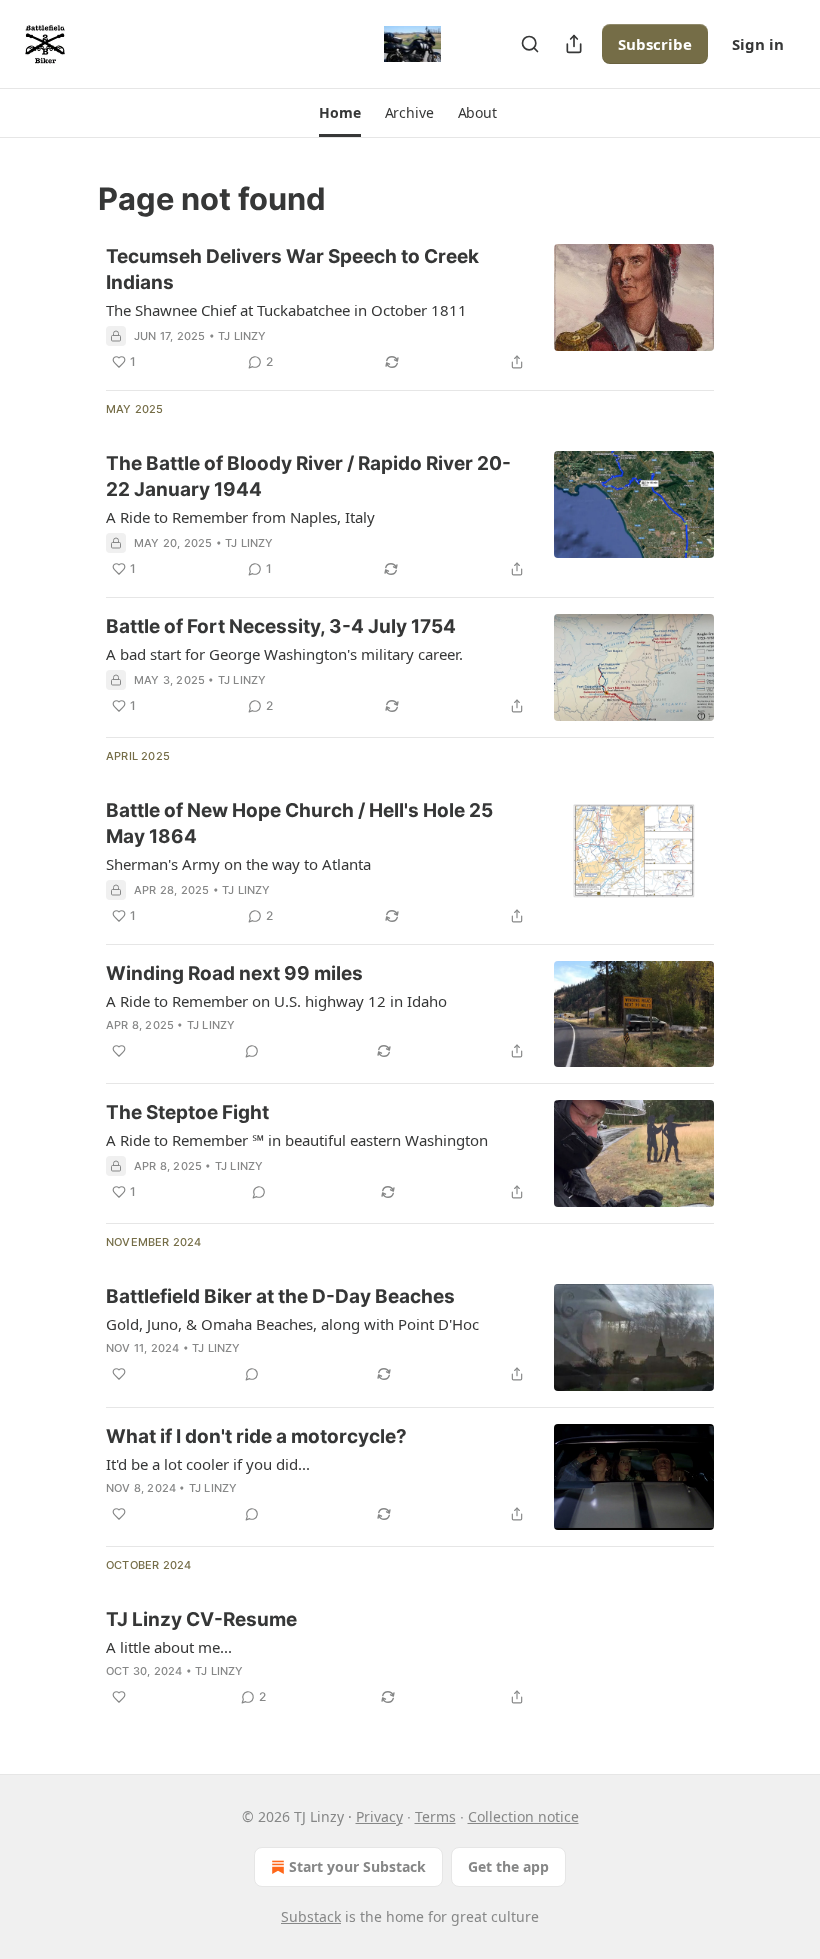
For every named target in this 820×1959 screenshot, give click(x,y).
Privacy (379, 1816)
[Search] (530, 44)
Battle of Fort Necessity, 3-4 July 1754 (281, 626)
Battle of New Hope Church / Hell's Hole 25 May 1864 (299, 823)
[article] (410, 309)
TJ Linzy (242, 336)
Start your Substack (357, 1866)
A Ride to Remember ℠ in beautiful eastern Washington (297, 1140)
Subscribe (655, 44)
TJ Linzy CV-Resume (201, 1619)
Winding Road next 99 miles (234, 973)
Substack (311, 1916)
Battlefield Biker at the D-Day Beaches (280, 1296)
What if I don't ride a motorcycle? (256, 1436)
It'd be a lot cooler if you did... (208, 1464)
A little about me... (169, 1647)
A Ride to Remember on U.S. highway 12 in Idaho (276, 1001)
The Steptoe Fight (187, 1112)
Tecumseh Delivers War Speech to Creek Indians (292, 269)
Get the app (508, 1866)
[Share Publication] (574, 44)
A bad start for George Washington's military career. (284, 654)
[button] (339, 113)
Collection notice (523, 1816)
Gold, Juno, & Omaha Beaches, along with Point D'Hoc (292, 1324)
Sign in (758, 44)
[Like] (119, 1051)
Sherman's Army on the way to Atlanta (238, 864)
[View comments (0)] (252, 1051)
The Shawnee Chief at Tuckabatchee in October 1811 (286, 310)
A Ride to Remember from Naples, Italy (240, 517)
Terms (435, 1816)
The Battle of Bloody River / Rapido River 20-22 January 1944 (308, 476)
